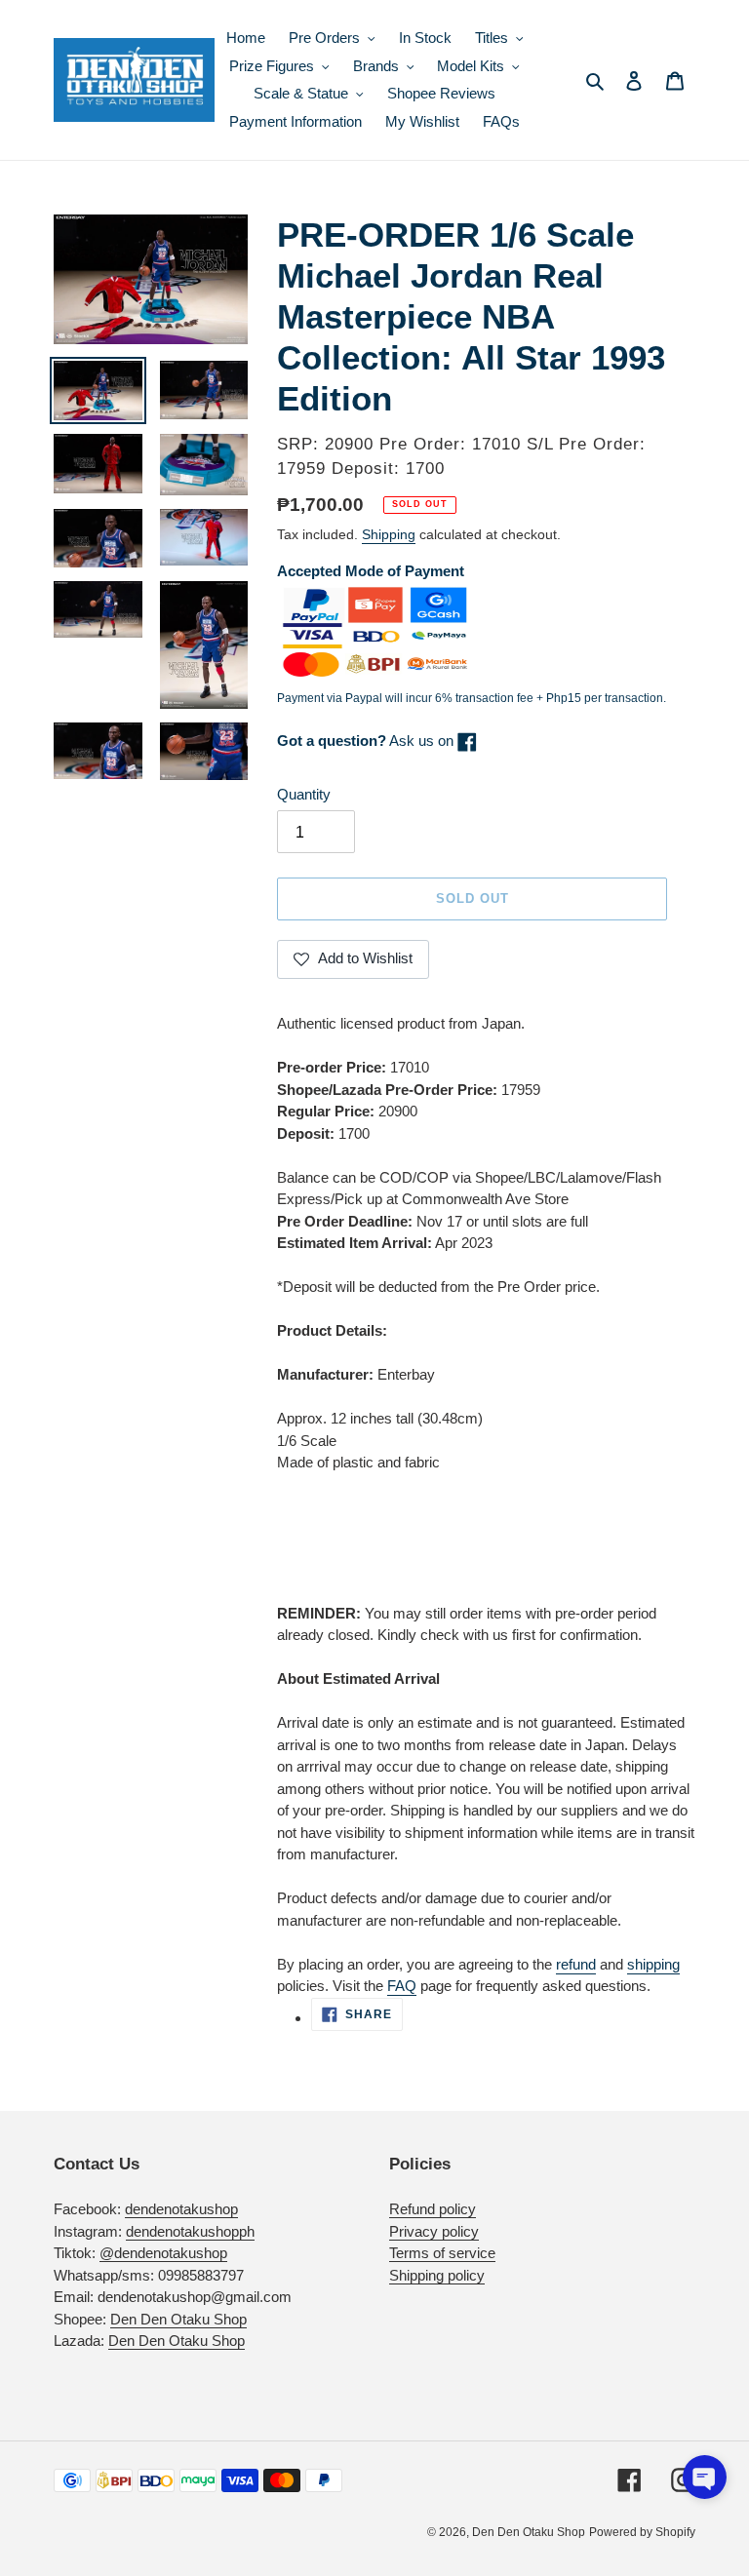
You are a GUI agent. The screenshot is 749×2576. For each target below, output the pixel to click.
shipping (653, 1964)
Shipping (389, 534)
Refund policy (433, 2209)
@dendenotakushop (163, 2253)
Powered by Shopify (642, 2532)
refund (576, 1964)
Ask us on (367, 741)
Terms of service (442, 2253)
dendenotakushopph (190, 2231)
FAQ (402, 1986)
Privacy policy (434, 2231)
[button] (705, 2477)
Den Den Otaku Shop (178, 2319)
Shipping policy (437, 2275)
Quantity (304, 794)
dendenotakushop (181, 2209)
